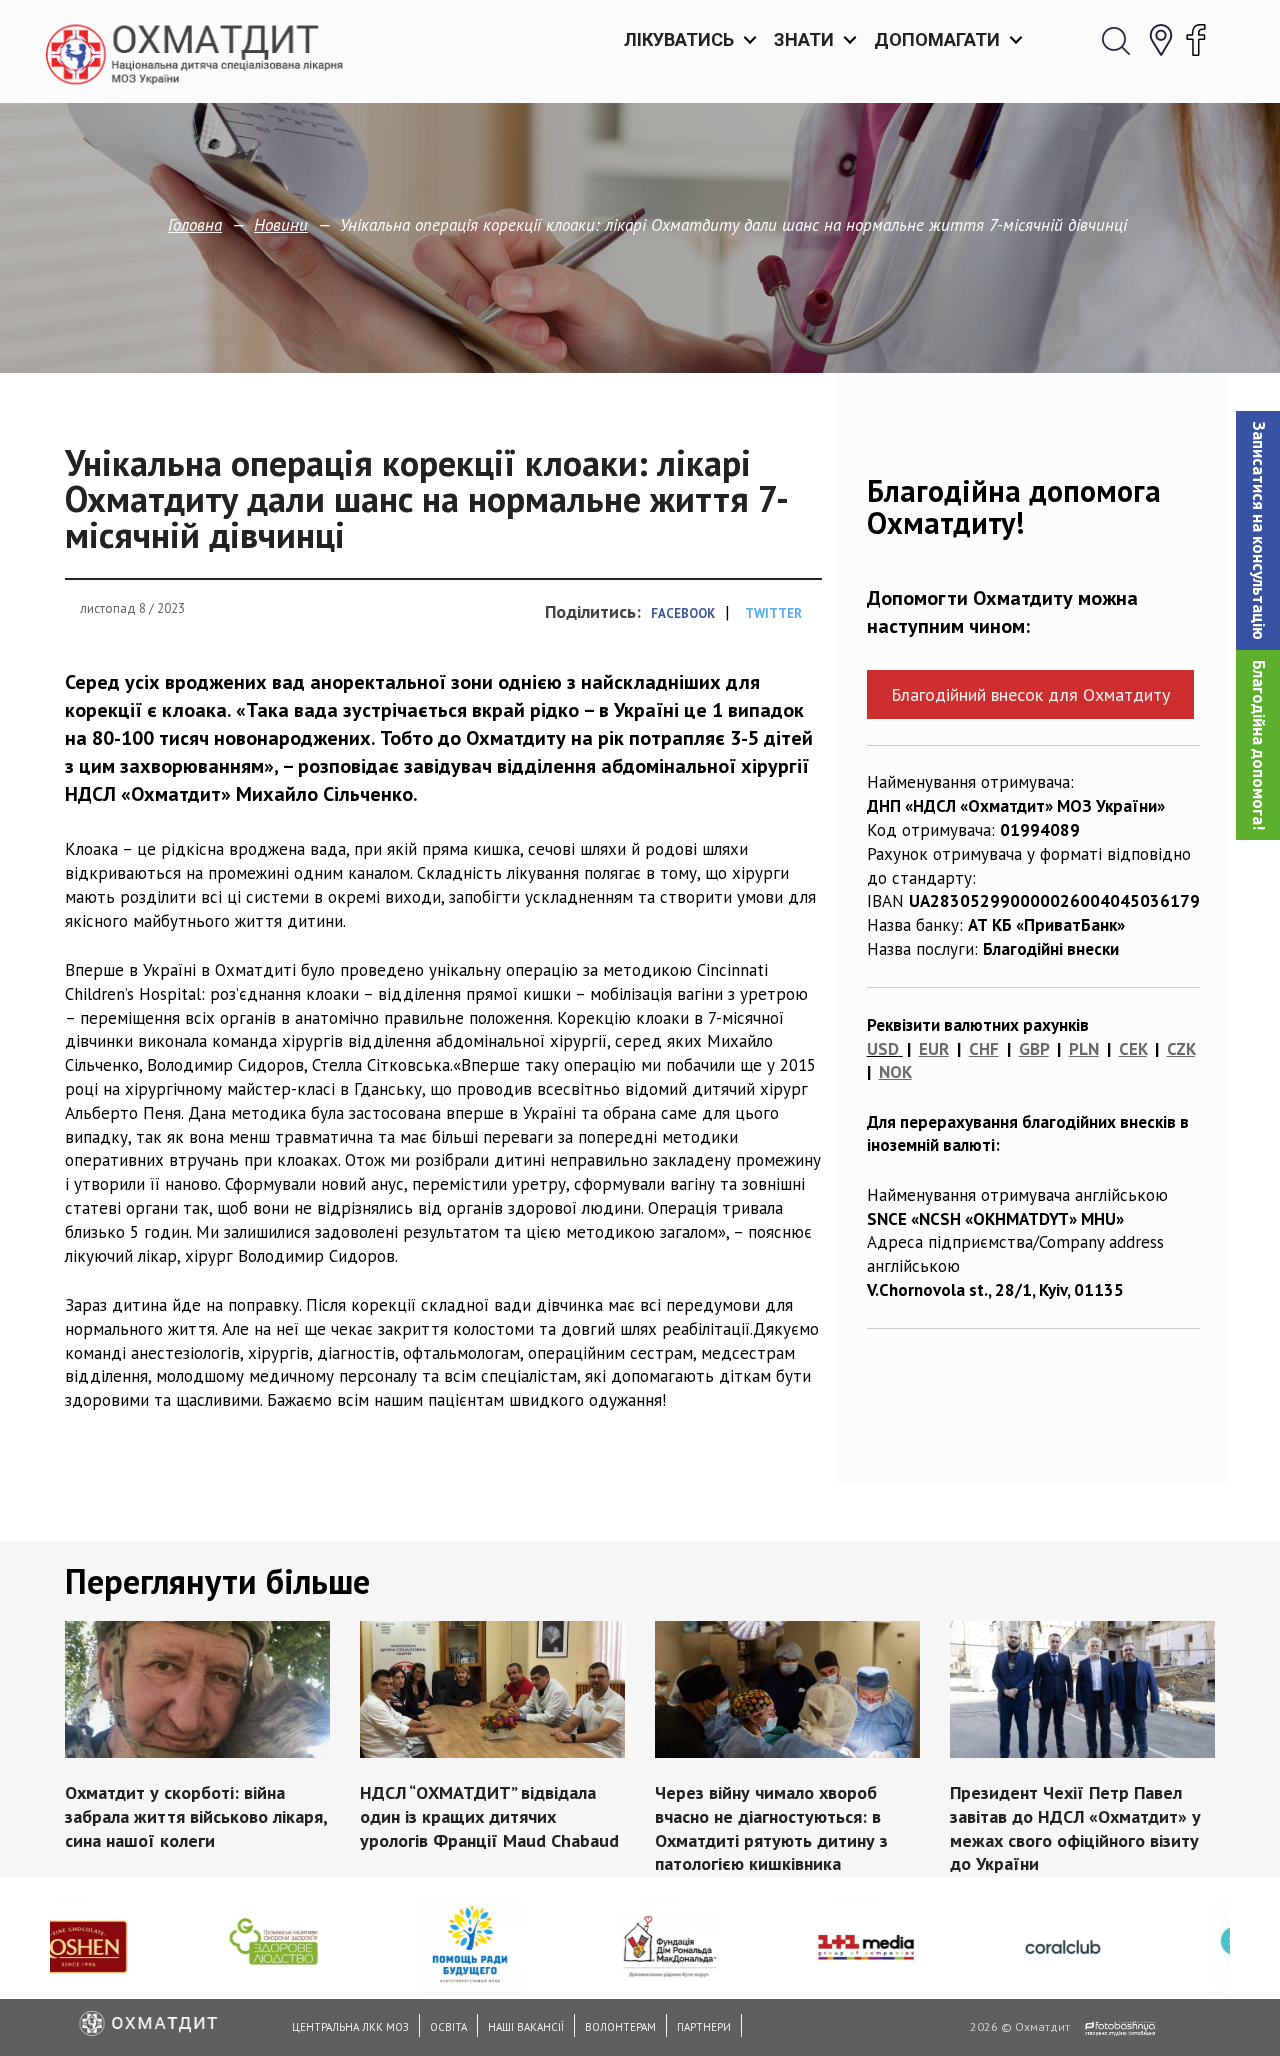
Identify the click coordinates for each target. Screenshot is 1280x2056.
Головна (195, 225)
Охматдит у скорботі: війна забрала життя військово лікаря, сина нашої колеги (196, 1816)
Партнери (704, 2027)
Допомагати (937, 39)
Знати (804, 39)
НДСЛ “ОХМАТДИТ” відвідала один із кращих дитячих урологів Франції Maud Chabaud (489, 1816)
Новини (281, 225)
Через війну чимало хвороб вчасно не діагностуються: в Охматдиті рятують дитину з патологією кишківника (771, 1828)
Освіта (448, 2027)
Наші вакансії (526, 2027)
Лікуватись (679, 39)
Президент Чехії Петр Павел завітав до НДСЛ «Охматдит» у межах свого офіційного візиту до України (1075, 1828)
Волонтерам (620, 2027)
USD (883, 1049)
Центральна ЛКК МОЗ (350, 2027)
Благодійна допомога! (1259, 745)
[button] (1258, 530)
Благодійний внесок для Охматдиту (1030, 694)
